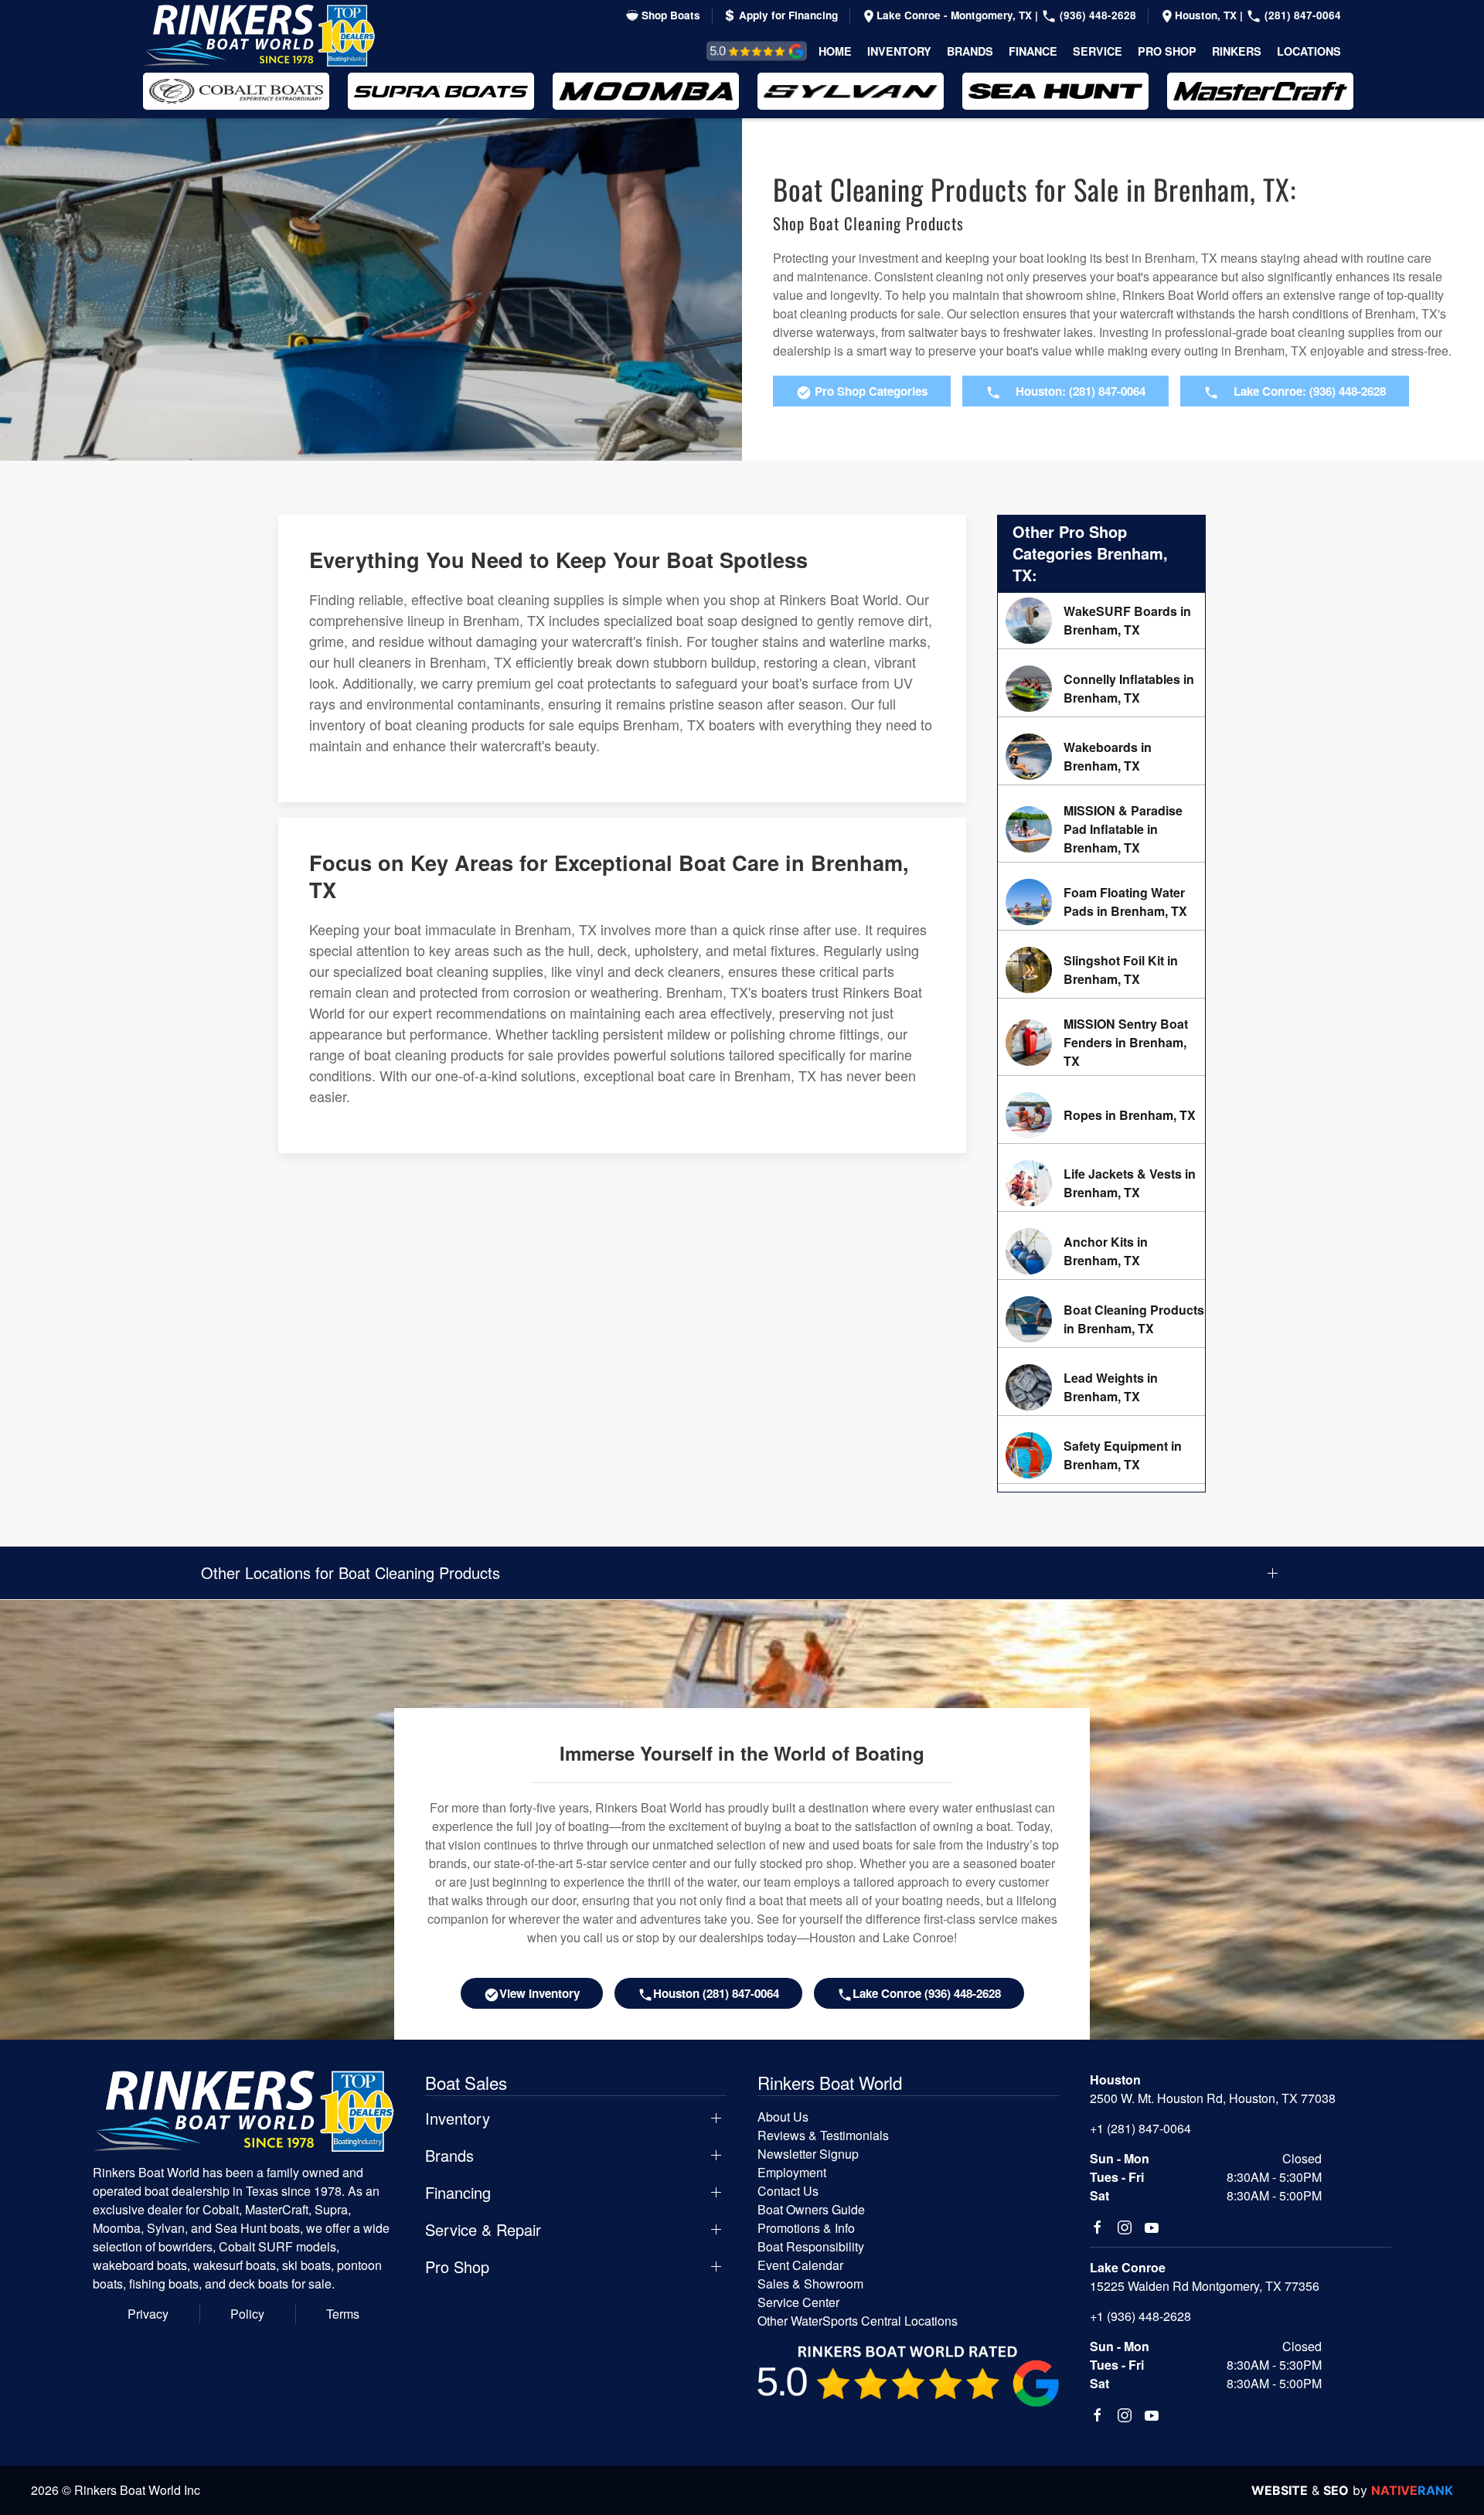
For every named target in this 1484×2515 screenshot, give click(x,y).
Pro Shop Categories (870, 391)
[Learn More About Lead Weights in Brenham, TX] (1101, 1387)
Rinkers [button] (1237, 51)
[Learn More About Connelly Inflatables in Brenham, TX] (1101, 689)
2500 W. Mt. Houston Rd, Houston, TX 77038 (1213, 2098)
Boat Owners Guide (811, 2209)
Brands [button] (970, 51)
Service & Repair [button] (483, 2230)
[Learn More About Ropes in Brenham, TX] (1101, 1115)
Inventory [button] (899, 51)
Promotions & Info (806, 2228)
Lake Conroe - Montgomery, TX (956, 15)
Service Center (798, 2302)
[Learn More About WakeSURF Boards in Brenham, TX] (1101, 621)
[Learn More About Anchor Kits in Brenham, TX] (1101, 1251)
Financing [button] (458, 2193)
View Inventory (539, 1993)
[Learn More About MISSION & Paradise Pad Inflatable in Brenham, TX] (1101, 829)
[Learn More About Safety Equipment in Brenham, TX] (1101, 1455)
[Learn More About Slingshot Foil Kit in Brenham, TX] (1101, 970)
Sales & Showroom (810, 2284)
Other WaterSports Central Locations (858, 2321)
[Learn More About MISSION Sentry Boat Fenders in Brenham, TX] (1101, 1043)
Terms (343, 2314)
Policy (247, 2314)
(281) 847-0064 (1301, 15)
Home (835, 51)
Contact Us (788, 2191)
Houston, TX (1207, 15)
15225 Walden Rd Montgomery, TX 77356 (1205, 2286)
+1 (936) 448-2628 (1140, 2316)
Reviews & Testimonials (739, 51)
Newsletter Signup (808, 2154)
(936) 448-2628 (1096, 15)
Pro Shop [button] (1167, 51)
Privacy (148, 2314)
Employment (792, 2172)
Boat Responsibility (811, 2246)
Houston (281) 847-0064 (716, 1993)
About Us (783, 2117)
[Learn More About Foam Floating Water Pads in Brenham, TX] (1101, 902)
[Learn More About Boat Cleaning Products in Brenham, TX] (1101, 1319)
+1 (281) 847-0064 (1140, 2128)
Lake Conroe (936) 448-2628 (927, 1993)
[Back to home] (259, 36)
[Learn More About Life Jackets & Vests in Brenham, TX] (1101, 1183)
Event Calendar (800, 2265)
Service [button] (1098, 51)
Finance (1033, 51)
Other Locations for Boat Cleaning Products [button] (351, 1573)
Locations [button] (1309, 51)
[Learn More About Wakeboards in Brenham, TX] (1101, 757)
